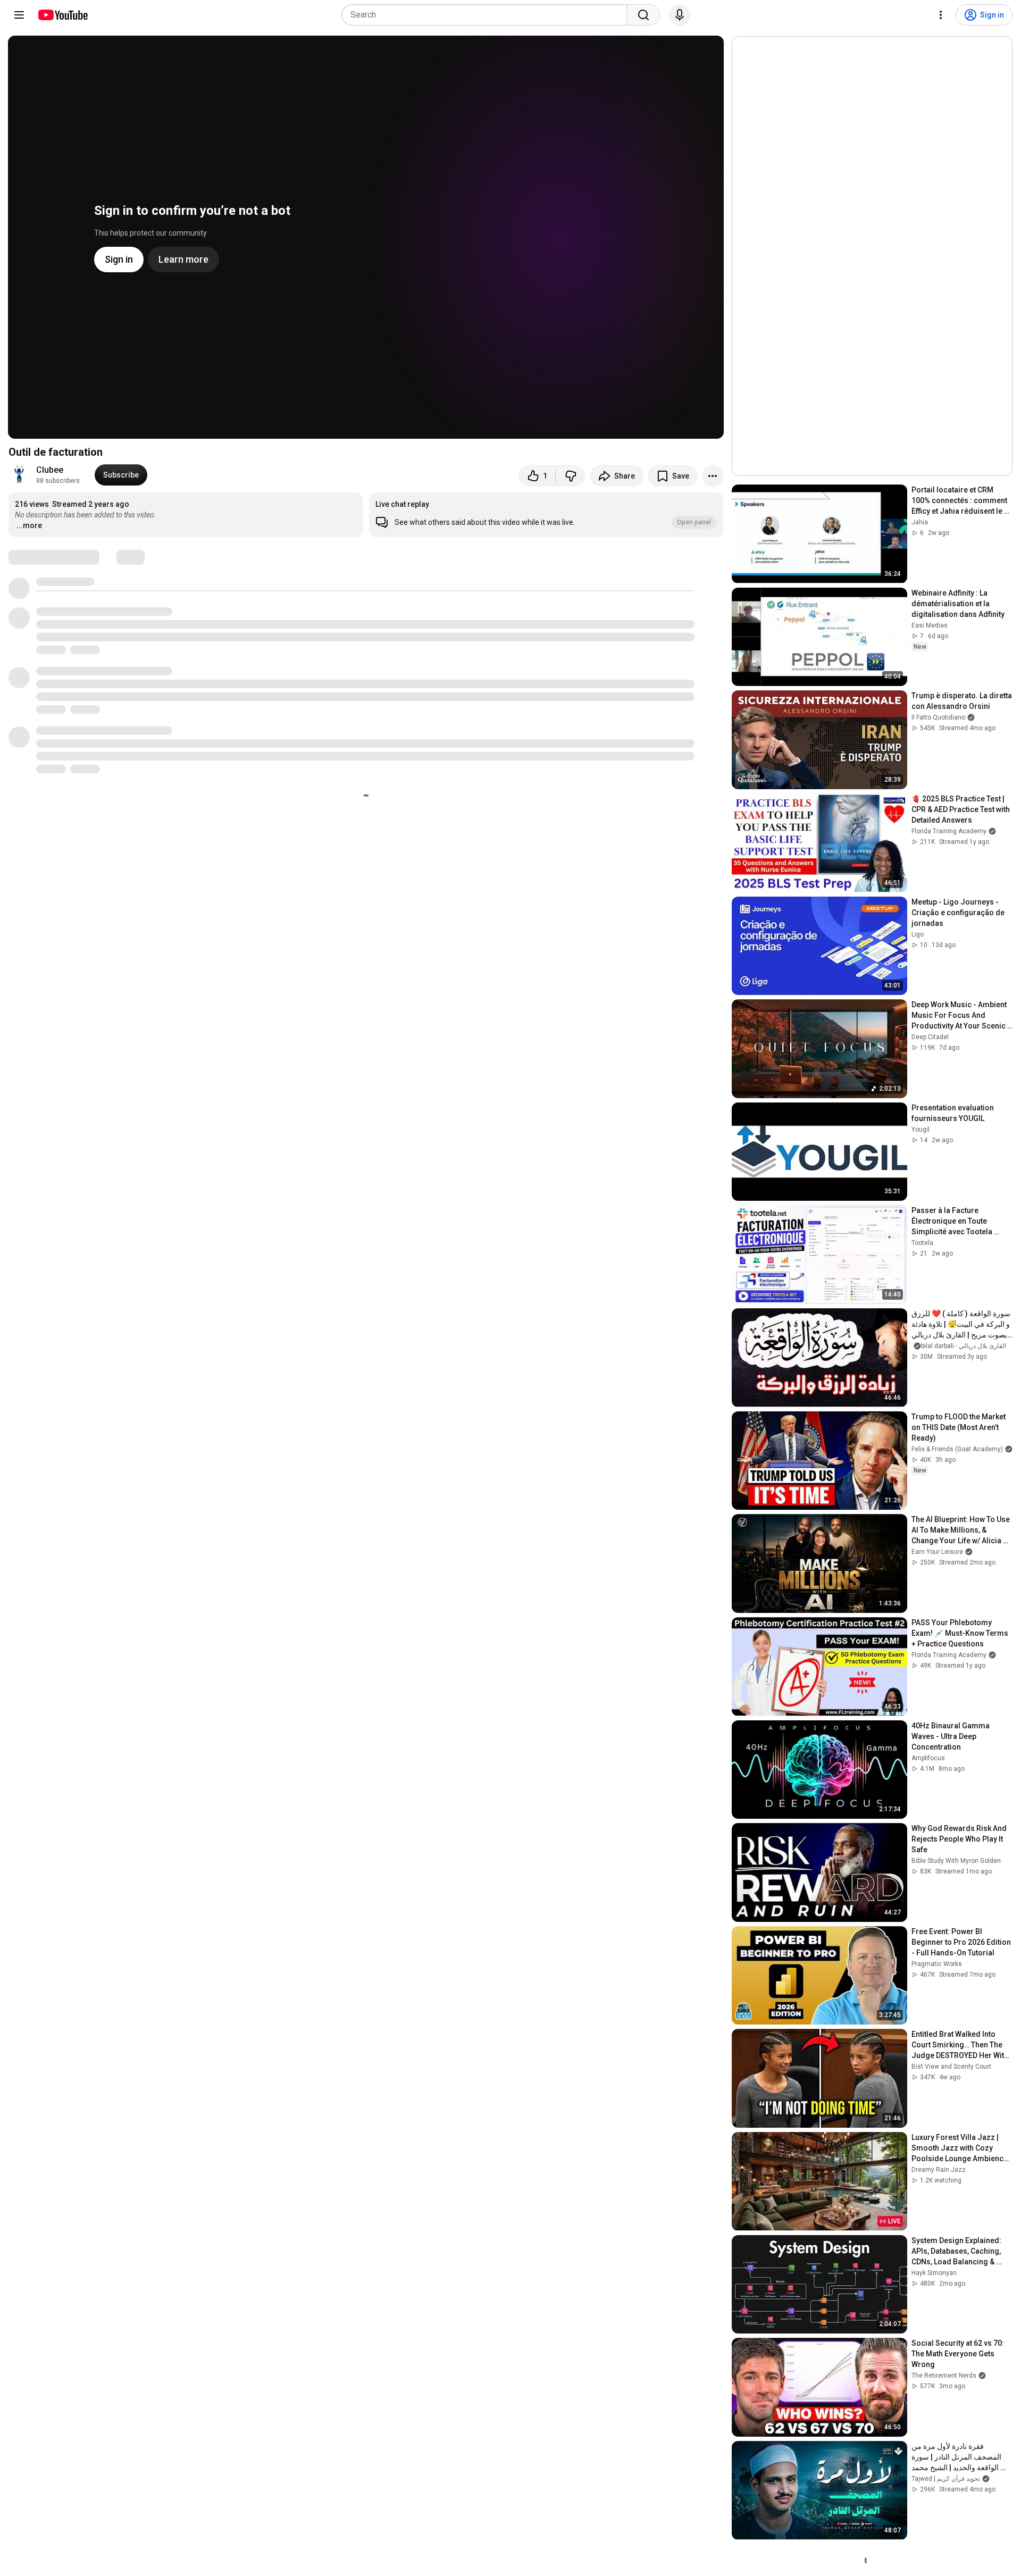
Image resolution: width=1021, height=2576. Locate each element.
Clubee (50, 470)
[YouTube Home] (62, 15)
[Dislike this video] (571, 476)
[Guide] (19, 15)
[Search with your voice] (680, 15)
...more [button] (29, 525)
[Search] (643, 15)
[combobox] (487, 15)
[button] (546, 515)
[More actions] (713, 476)
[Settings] (941, 15)
